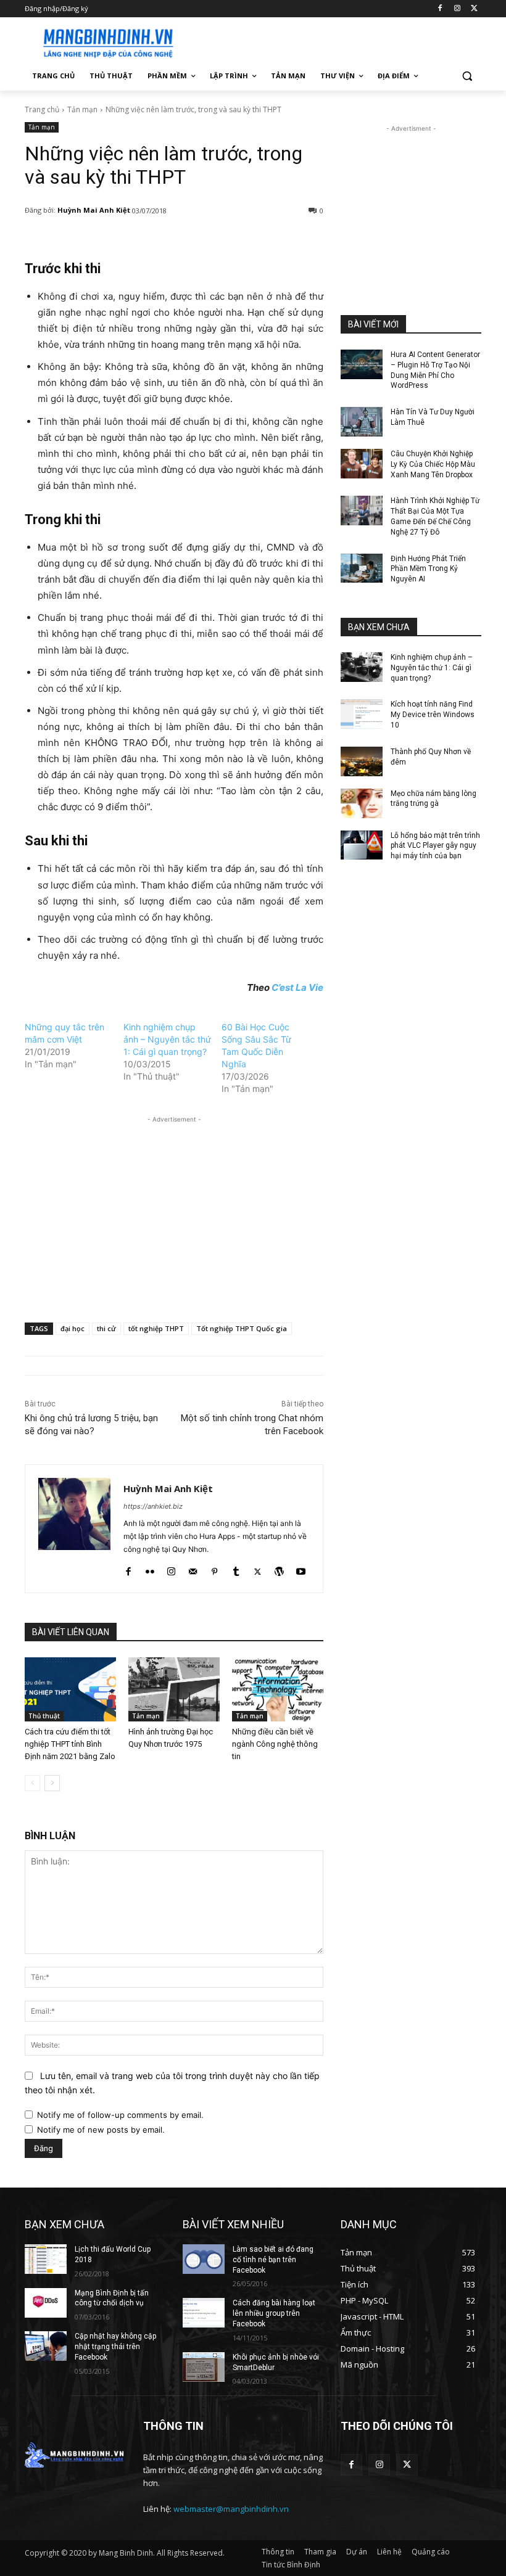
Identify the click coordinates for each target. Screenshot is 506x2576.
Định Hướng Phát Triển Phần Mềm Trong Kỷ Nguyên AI (428, 569)
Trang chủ (42, 109)
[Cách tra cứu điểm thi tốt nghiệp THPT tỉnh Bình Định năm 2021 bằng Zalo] (70, 1689)
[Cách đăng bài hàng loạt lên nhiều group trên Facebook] (204, 2313)
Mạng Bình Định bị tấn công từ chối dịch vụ (112, 2298)
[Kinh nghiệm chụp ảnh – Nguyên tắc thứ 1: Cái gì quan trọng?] (362, 667)
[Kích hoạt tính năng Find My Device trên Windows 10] (362, 714)
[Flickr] (150, 1569)
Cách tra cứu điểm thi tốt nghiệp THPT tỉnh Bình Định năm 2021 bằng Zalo (70, 1744)
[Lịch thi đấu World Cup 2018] (46, 2259)
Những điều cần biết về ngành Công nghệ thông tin (275, 1744)
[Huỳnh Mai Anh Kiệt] (74, 1529)
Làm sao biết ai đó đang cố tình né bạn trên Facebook (273, 2260)
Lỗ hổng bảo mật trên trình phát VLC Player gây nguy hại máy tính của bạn (435, 846)
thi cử (106, 1328)
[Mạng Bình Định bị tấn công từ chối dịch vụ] (46, 2303)
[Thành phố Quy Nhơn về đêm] (362, 761)
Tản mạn (82, 109)
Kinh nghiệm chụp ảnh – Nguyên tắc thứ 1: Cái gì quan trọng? (167, 1039)
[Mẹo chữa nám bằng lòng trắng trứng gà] (362, 803)
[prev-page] (32, 1783)
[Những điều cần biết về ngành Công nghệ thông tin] (278, 1689)
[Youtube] (301, 1569)
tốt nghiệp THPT (156, 1328)
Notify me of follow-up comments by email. (120, 2115)
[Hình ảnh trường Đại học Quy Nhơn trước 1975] (174, 1689)
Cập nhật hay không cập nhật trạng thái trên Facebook (115, 2347)
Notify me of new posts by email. (101, 2130)
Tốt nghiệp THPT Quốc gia (242, 1328)
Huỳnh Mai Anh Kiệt (94, 210)
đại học (73, 1328)
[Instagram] (457, 9)
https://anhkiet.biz (153, 1506)
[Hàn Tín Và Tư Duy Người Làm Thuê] (362, 422)
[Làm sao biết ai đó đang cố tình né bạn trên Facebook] (204, 2259)
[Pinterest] (214, 1569)
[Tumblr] (236, 1569)
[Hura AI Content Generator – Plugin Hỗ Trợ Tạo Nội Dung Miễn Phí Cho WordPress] (362, 364)
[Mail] (193, 1569)
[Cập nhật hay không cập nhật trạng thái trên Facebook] (46, 2346)
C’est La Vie (297, 987)
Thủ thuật (44, 1716)
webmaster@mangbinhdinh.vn (231, 2509)
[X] (474, 9)
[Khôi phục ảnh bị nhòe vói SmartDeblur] (204, 2367)
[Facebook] (440, 9)
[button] (467, 76)
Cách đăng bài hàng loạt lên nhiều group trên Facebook (274, 2313)
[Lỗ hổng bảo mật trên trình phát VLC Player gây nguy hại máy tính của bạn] (362, 845)
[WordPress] (279, 1569)
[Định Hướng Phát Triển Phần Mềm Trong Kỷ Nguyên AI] (362, 568)
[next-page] (52, 1783)
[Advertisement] (337, 41)
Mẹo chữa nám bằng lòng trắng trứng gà (433, 799)
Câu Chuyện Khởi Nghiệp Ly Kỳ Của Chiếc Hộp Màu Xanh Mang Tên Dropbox (433, 464)
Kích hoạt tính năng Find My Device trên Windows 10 (433, 715)
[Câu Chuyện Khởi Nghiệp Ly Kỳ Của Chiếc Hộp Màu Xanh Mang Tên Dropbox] (362, 464)
